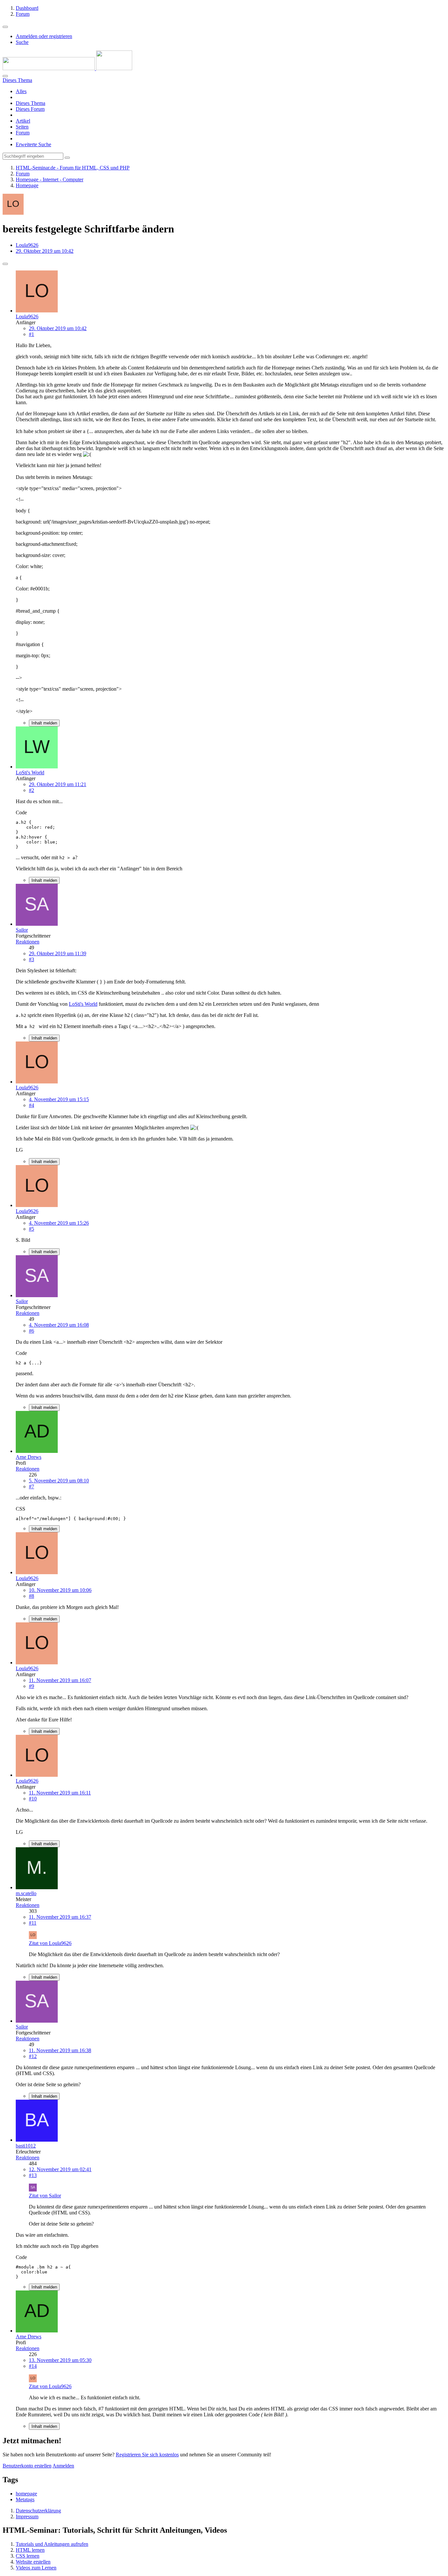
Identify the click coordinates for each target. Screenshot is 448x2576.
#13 (33, 2175)
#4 (31, 1105)
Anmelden (63, 2466)
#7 (31, 1486)
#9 (31, 1686)
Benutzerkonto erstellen (27, 2466)
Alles (21, 91)
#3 (31, 959)
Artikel (23, 121)
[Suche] (5, 76)
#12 (33, 2056)
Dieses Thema (31, 103)
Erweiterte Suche (33, 144)
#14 (33, 2366)
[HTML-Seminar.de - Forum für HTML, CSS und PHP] (67, 68)
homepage (26, 2494)
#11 (33, 1923)
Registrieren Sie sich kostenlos (147, 2455)
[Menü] (5, 27)
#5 (31, 1229)
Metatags (25, 2499)
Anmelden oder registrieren (44, 36)
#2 (31, 790)
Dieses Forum (30, 109)
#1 (31, 334)
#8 (31, 1596)
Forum (23, 133)
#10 (33, 1799)
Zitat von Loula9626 (50, 1943)
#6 (31, 1331)
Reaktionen (28, 942)
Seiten (22, 127)
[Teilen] (5, 264)
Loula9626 (27, 245)
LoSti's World (83, 1004)
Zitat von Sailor (45, 2196)
